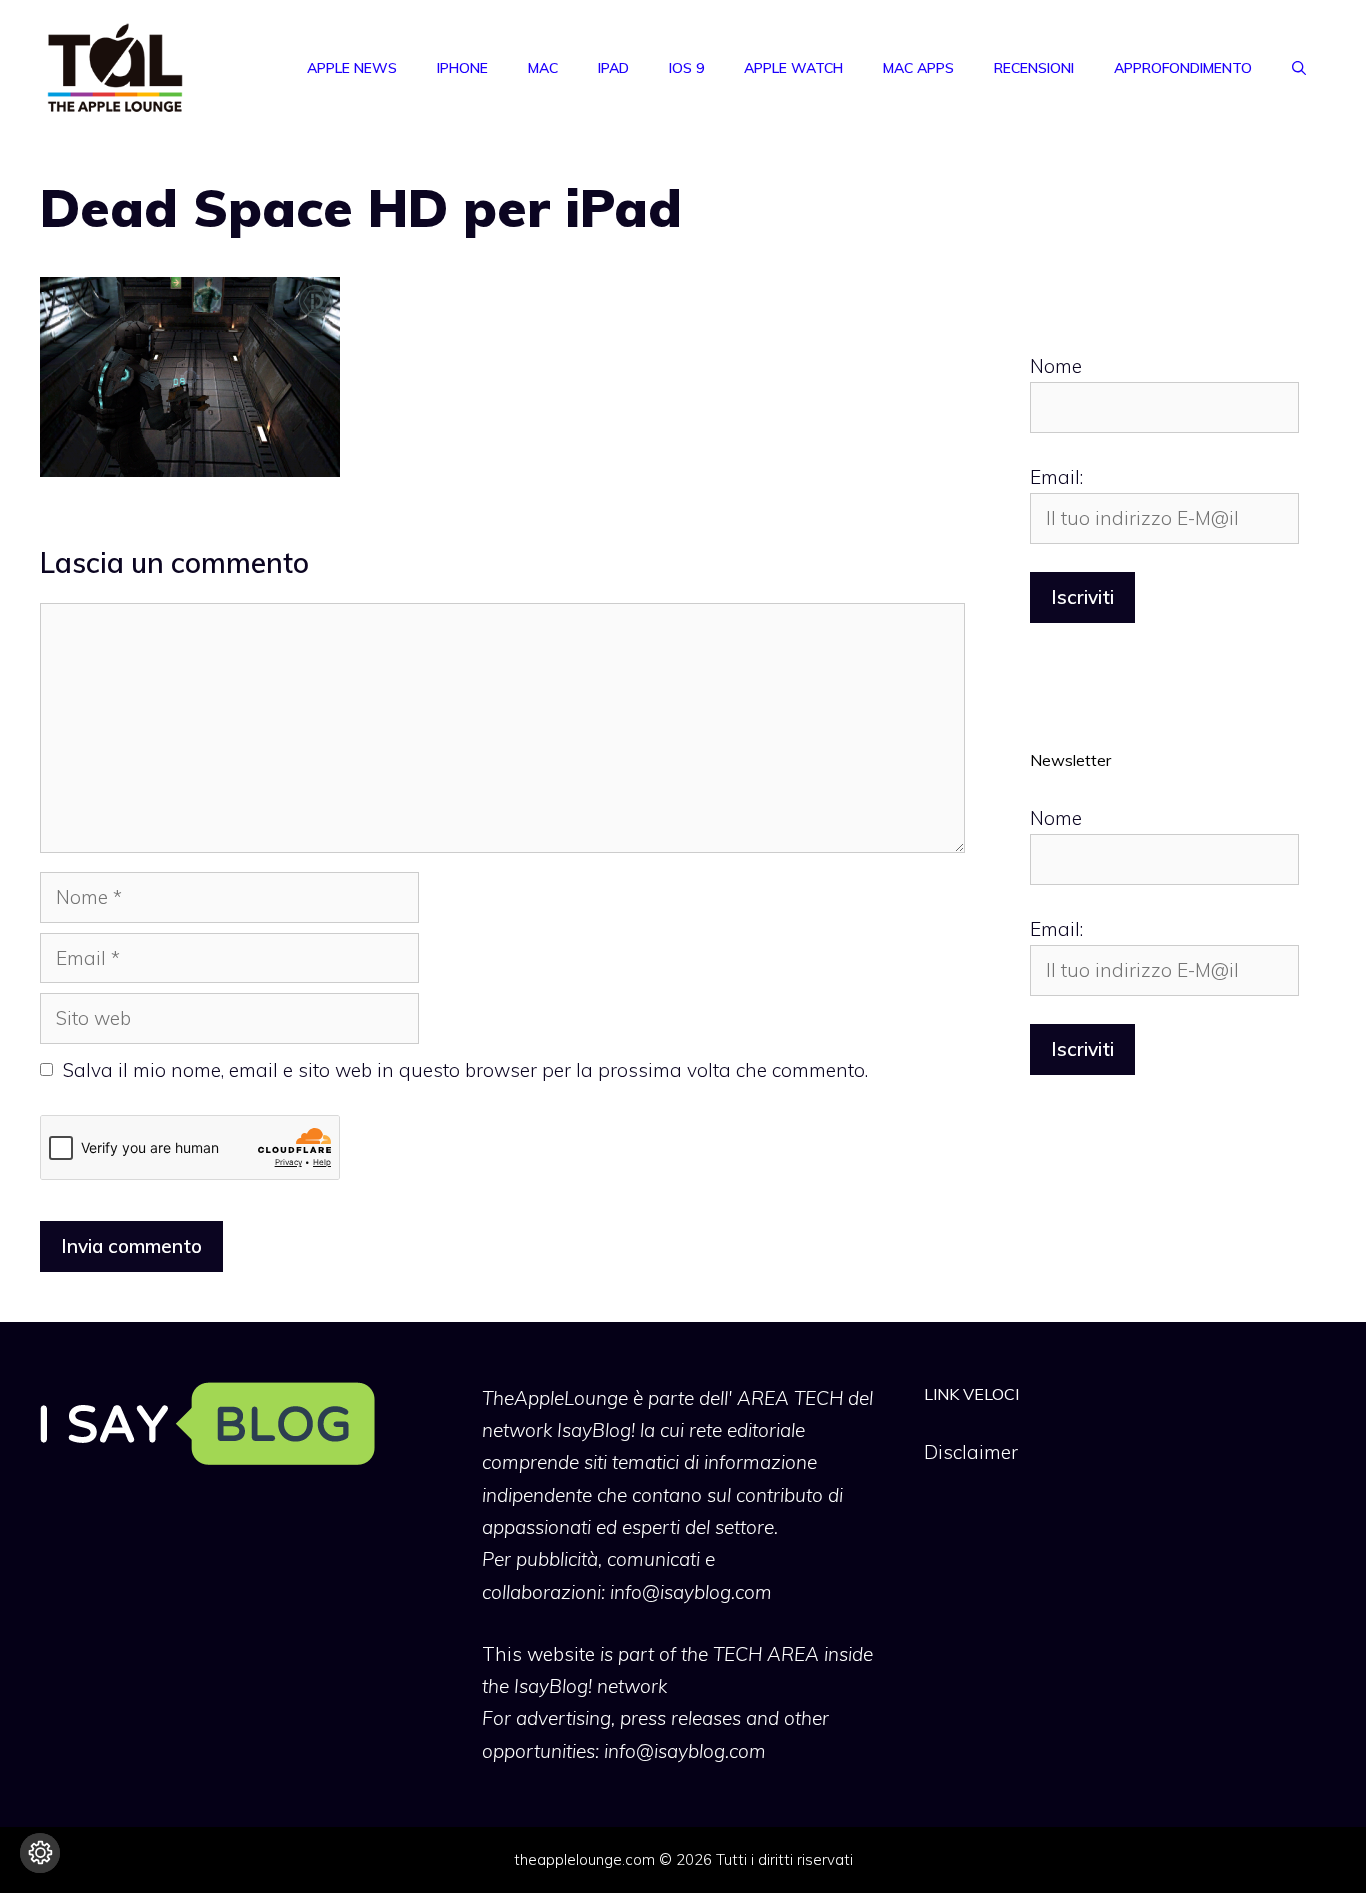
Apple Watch (793, 68)
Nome (1056, 366)
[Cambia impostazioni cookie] (40, 1853)
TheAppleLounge (555, 1398)
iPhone (462, 68)
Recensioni (1034, 68)
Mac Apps (918, 68)
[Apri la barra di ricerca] (1299, 68)
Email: (1056, 477)
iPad (613, 68)
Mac (543, 68)
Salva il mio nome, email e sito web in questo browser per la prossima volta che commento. (465, 1070)
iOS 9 (686, 68)
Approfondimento (1183, 68)
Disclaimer (971, 1452)
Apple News (352, 68)
